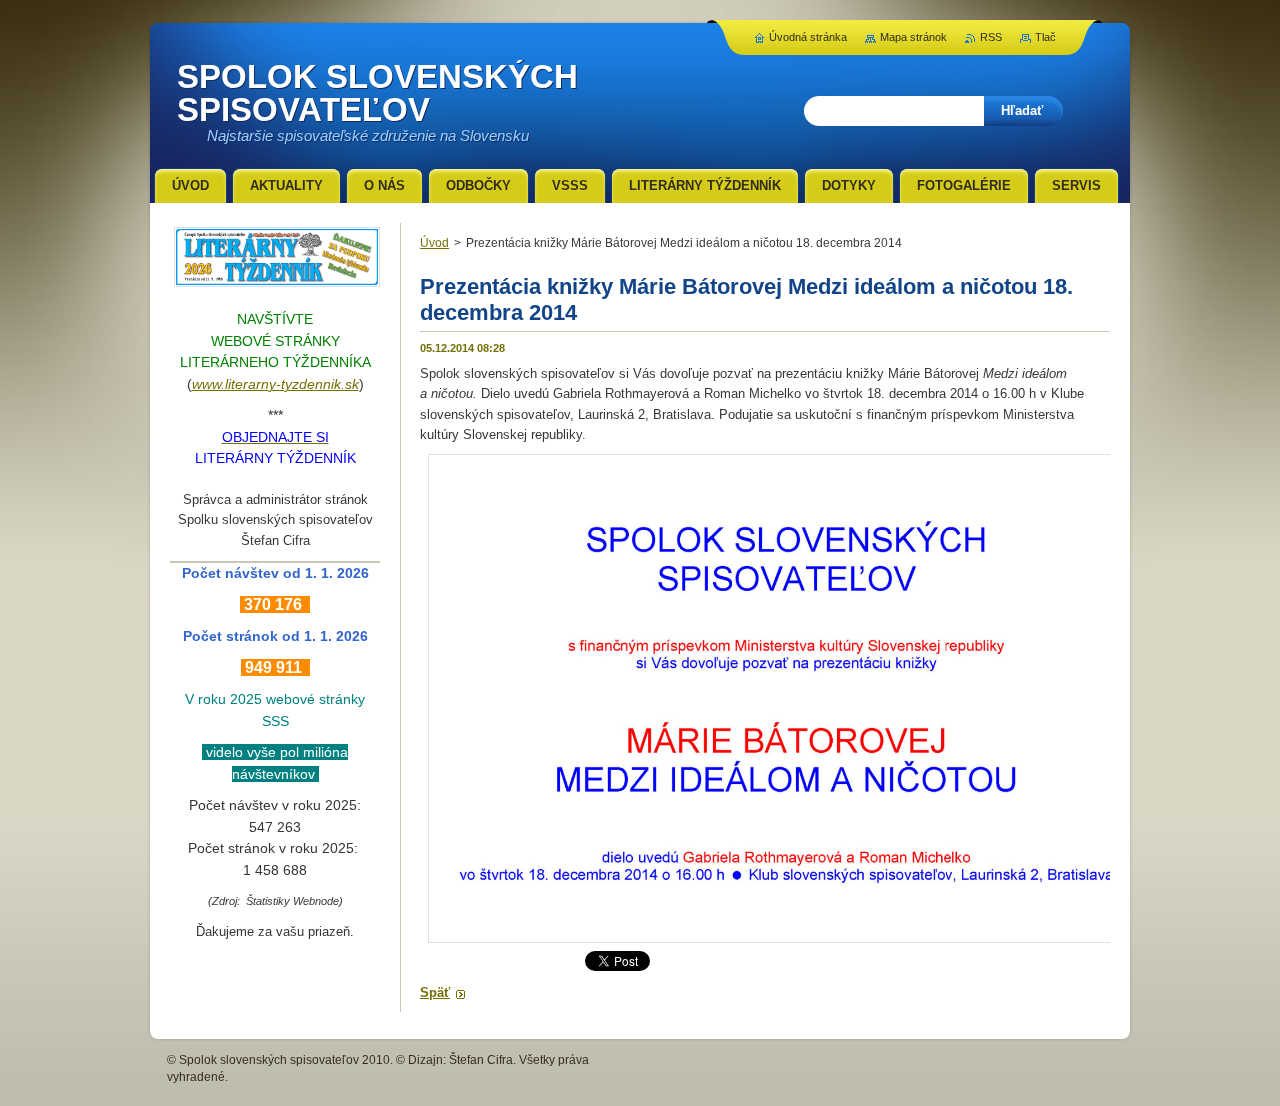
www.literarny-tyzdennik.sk (275, 384)
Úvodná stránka (808, 37)
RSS (991, 37)
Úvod (434, 243)
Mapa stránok (913, 37)
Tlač (1045, 37)
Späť (435, 992)
